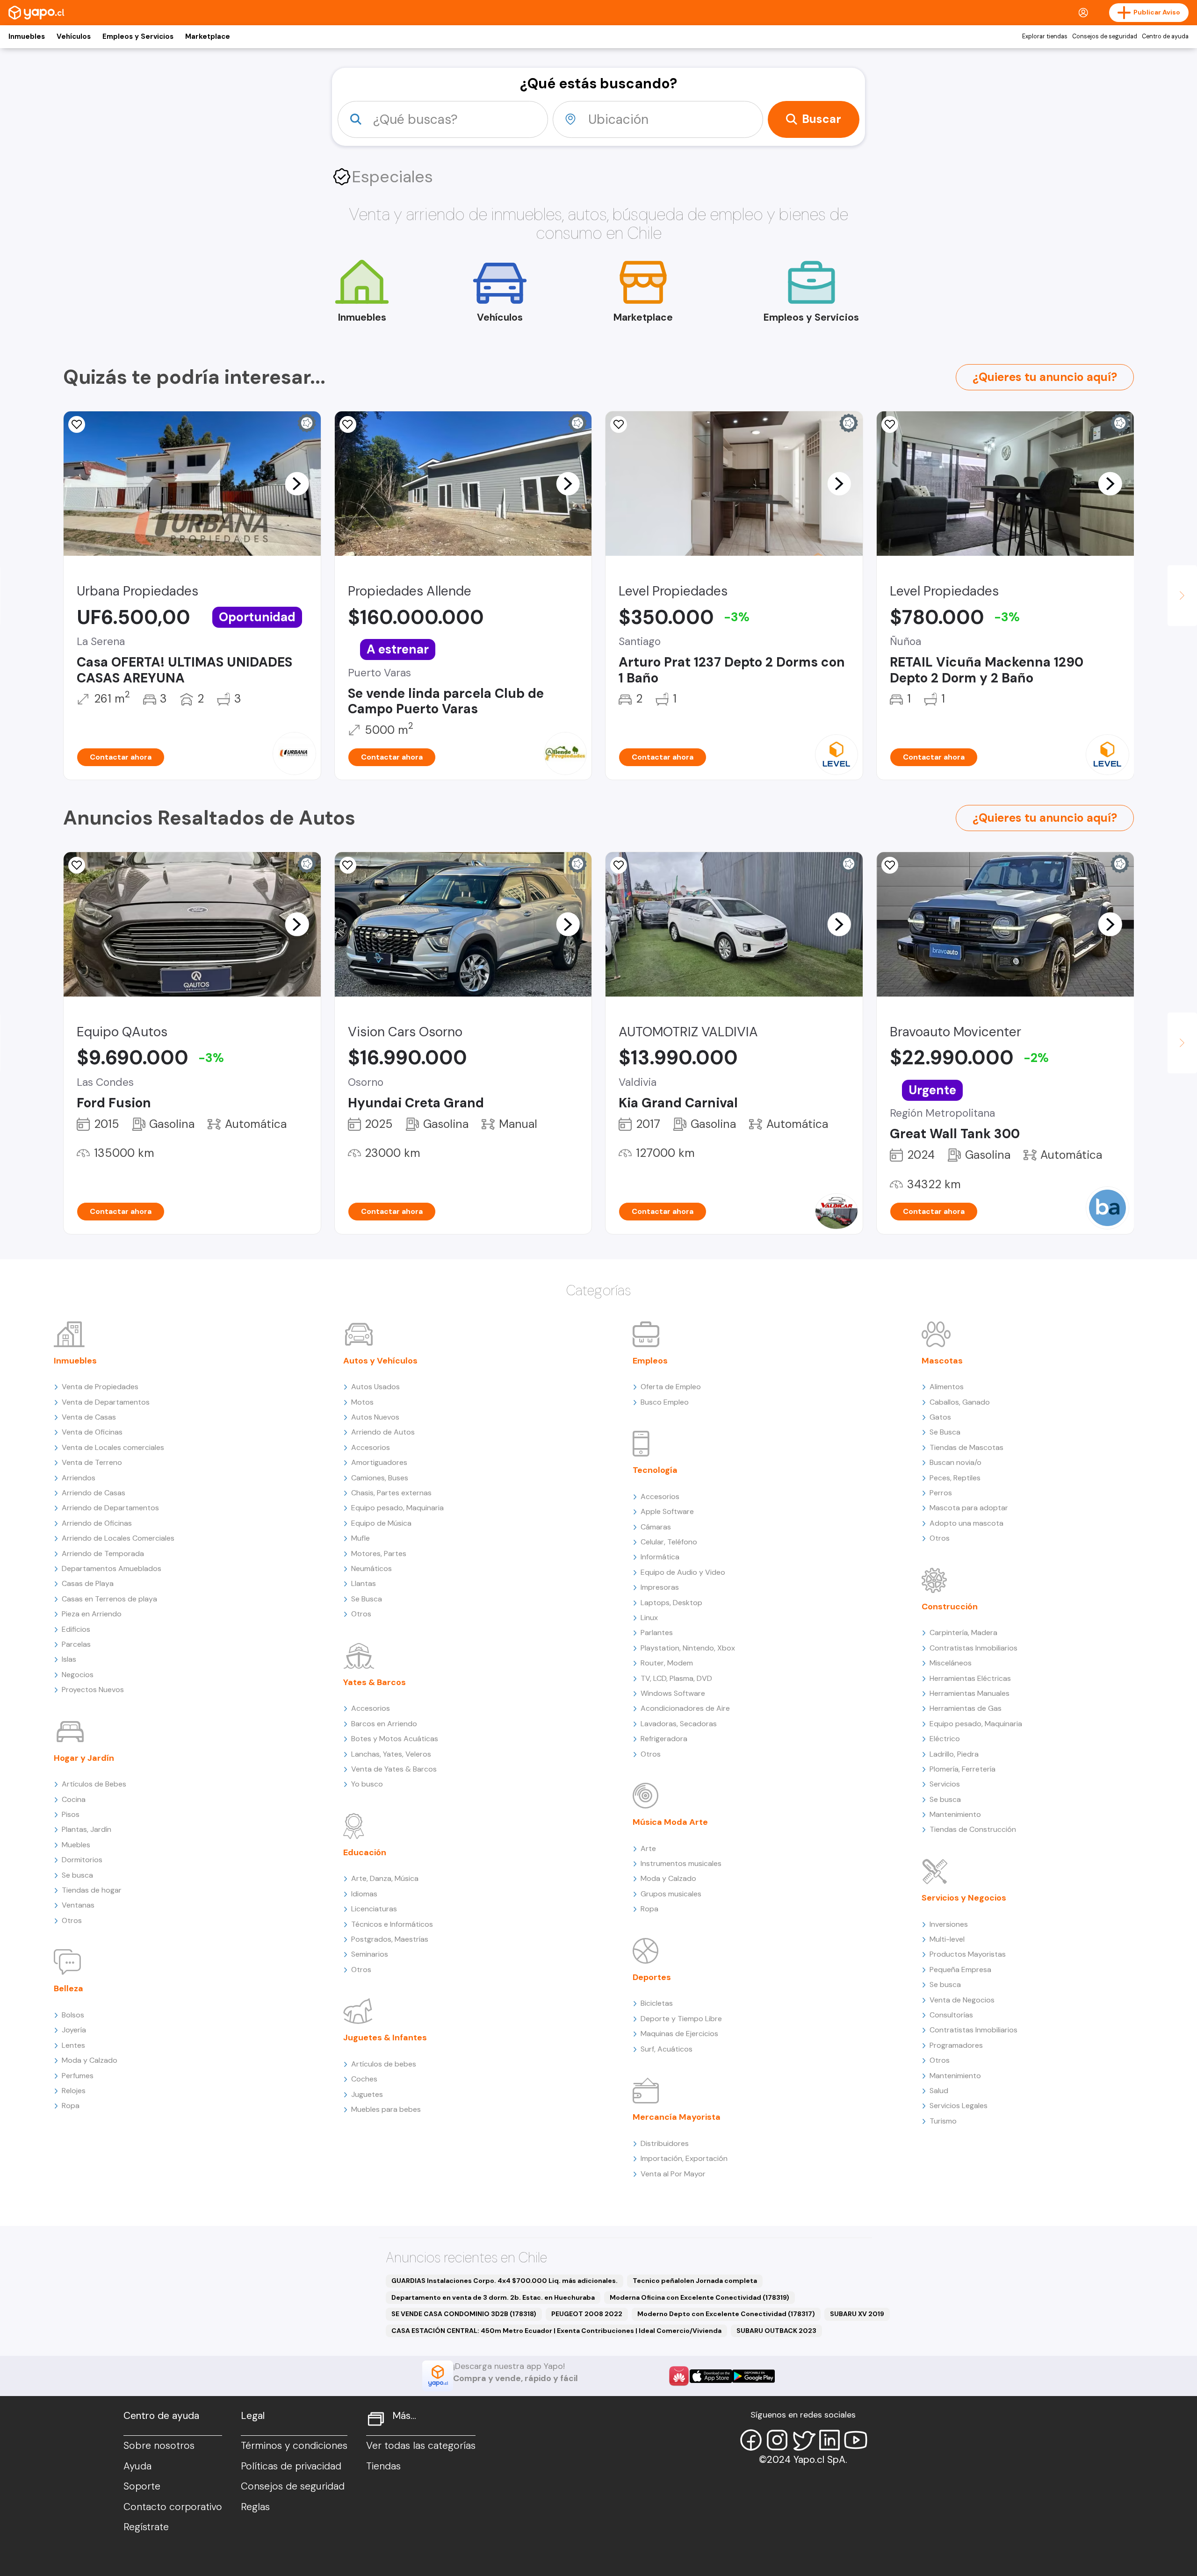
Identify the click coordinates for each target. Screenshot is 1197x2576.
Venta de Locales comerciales (113, 1447)
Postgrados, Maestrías (390, 1939)
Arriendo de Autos (383, 1432)
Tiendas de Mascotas (966, 1447)
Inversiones (949, 1924)
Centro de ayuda (1165, 36)
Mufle (361, 1538)
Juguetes (367, 2094)
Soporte (142, 2486)
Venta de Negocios (962, 2000)
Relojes (74, 2091)
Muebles (76, 1845)
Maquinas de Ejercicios (679, 2034)
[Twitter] (803, 2440)
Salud (939, 2091)
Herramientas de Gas (966, 1708)
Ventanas (78, 1905)
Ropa (71, 2106)
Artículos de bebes (384, 2064)
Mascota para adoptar (969, 1508)
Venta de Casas (89, 1417)
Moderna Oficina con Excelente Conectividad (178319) (699, 2297)
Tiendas (383, 2466)
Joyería (74, 2030)
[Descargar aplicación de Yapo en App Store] (711, 2376)
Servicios (945, 1784)
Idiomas (364, 1894)
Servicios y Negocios (964, 1898)
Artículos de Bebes (94, 1784)
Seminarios (370, 1954)
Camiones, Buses (380, 1478)
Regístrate (146, 2527)
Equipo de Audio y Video (683, 1572)
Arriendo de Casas (94, 1493)
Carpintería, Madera (963, 1632)
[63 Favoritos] (619, 424)
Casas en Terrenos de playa (109, 1599)
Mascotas (942, 1361)
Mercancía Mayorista (677, 2117)
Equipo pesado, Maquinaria (397, 1508)
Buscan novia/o (955, 1462)
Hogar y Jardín (84, 1758)
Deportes (652, 1977)
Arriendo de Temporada (103, 1553)
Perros (941, 1493)
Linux (649, 1618)
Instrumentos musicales (681, 1863)
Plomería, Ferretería (963, 1769)
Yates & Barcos (375, 1682)
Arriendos (79, 1478)
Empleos (650, 1361)
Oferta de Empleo (671, 1387)
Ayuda (137, 2466)
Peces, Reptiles (955, 1478)
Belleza (69, 1988)
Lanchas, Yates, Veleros (391, 1754)
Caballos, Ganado (960, 1402)
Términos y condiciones (294, 2446)
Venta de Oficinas (92, 1432)
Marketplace (208, 36)
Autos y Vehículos (380, 1361)
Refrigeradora (664, 1739)
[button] (297, 483)
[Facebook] (751, 2440)
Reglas (255, 2507)
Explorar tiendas (1045, 36)
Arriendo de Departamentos (110, 1508)
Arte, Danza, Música (385, 1878)
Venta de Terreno (92, 1462)
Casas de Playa (88, 1583)
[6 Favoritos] (348, 424)
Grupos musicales (671, 1894)
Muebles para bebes (386, 2109)
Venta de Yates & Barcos (394, 1769)
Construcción (950, 1607)
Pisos (71, 1814)
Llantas (364, 1583)
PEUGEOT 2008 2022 (587, 2314)
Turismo (943, 2121)
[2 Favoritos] (619, 865)
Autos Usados (375, 1387)
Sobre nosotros (159, 2446)
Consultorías (951, 2015)
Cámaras (656, 1527)
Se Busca (367, 1599)
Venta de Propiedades (100, 1387)
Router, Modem (667, 1663)
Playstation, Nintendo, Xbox (688, 1648)
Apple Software (667, 1511)
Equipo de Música (381, 1523)
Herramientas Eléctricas (970, 1678)
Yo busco (367, 1784)
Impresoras (660, 1587)
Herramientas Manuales (970, 1693)
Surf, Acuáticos (667, 2049)
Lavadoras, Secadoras (679, 1724)
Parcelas (76, 1644)
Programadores (956, 2045)
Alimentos (947, 1387)
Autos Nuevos (375, 1417)
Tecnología (655, 1470)
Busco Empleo (665, 1402)
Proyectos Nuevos (93, 1690)
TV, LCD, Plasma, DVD (676, 1678)
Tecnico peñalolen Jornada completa (695, 2281)
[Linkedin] (829, 2440)
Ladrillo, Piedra (954, 1754)
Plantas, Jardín (87, 1829)
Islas (69, 1659)
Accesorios (371, 1447)
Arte (648, 1848)
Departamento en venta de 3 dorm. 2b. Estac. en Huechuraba (493, 2297)
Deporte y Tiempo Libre (681, 2019)
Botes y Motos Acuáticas (395, 1739)
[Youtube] (856, 2440)
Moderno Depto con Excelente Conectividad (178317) (726, 2314)
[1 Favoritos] (77, 424)
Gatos (940, 1417)
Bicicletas (657, 2003)
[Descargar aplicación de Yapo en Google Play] (754, 2376)
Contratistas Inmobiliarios (973, 1648)
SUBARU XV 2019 (857, 2314)
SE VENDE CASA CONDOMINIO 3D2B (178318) (464, 2314)
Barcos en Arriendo (384, 1724)
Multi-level (947, 1939)
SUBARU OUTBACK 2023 (776, 2331)
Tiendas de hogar (92, 1890)
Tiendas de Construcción (973, 1829)
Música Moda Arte (670, 1822)
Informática (660, 1557)
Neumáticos (371, 1568)
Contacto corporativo (173, 2507)
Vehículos (74, 36)
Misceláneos (951, 1663)
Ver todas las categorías (421, 2446)
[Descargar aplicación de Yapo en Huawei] (679, 2376)
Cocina (74, 1799)
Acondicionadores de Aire (685, 1708)
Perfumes (78, 2076)
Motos (362, 1402)
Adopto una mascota (966, 1523)
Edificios (76, 1629)
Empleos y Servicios (138, 36)
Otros (72, 1920)
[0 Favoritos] (890, 424)
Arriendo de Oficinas (97, 1523)
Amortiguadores (379, 1462)
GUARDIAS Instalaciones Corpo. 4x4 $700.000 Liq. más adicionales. (505, 2281)
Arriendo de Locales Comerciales (118, 1538)
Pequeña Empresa (960, 1970)
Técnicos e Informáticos (392, 1924)
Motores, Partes (379, 1553)
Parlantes (657, 1632)
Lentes (73, 2045)
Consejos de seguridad (1105, 36)
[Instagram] (777, 2440)
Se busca (77, 1875)
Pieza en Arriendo (92, 1614)
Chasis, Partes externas (391, 1493)
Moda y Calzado (90, 2060)
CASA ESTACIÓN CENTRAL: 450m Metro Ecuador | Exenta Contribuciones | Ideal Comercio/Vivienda (556, 2331)
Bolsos (73, 2015)
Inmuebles (27, 36)
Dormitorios (82, 1860)
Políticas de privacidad (291, 2466)
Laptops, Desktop (671, 1603)
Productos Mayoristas (968, 1954)
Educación (365, 1852)
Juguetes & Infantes (385, 2038)
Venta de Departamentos (106, 1402)
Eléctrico (945, 1739)
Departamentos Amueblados (112, 1568)
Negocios (78, 1675)
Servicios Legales (959, 2106)
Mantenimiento (955, 1814)
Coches (364, 2079)
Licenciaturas (374, 1909)
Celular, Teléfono (669, 1542)
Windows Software (673, 1693)
